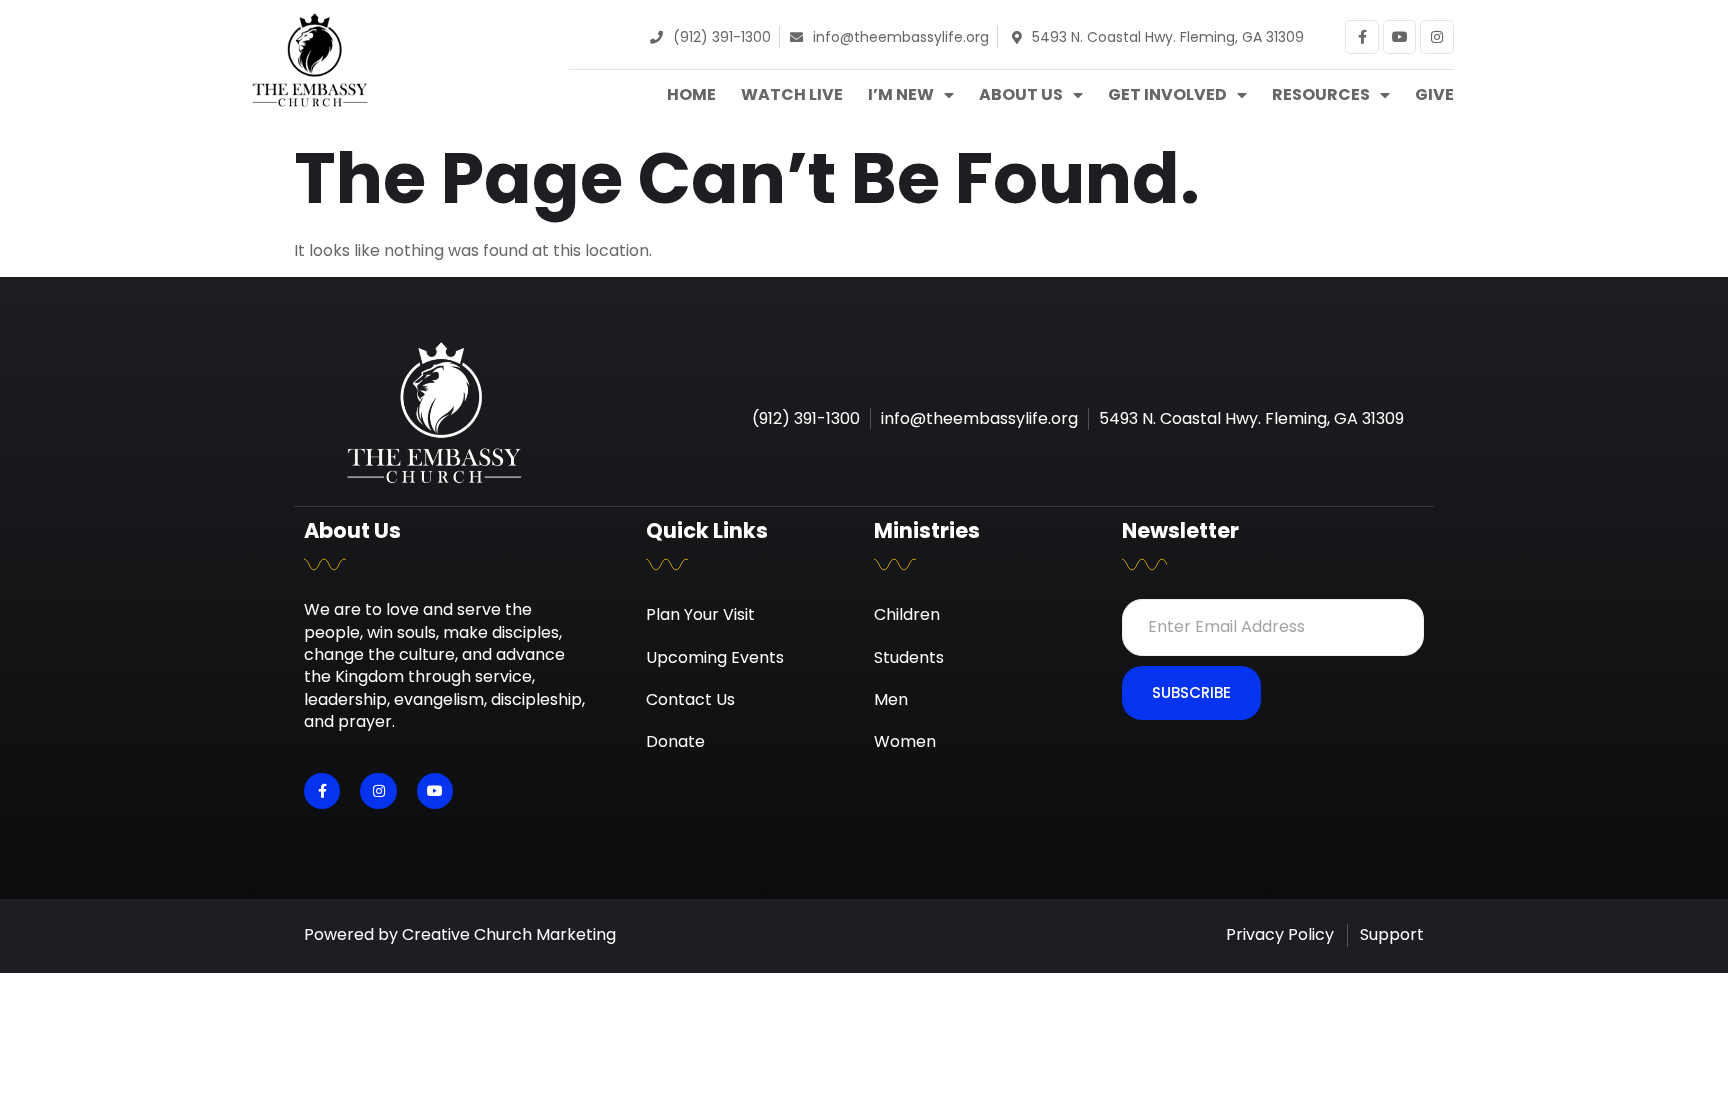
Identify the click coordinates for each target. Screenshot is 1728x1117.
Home (691, 95)
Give (1434, 95)
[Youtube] (1400, 37)
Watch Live (792, 95)
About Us (1021, 95)
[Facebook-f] (1362, 37)
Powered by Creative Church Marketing (460, 934)
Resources (1321, 95)
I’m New (901, 95)
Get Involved (1167, 95)
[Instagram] (1437, 37)
